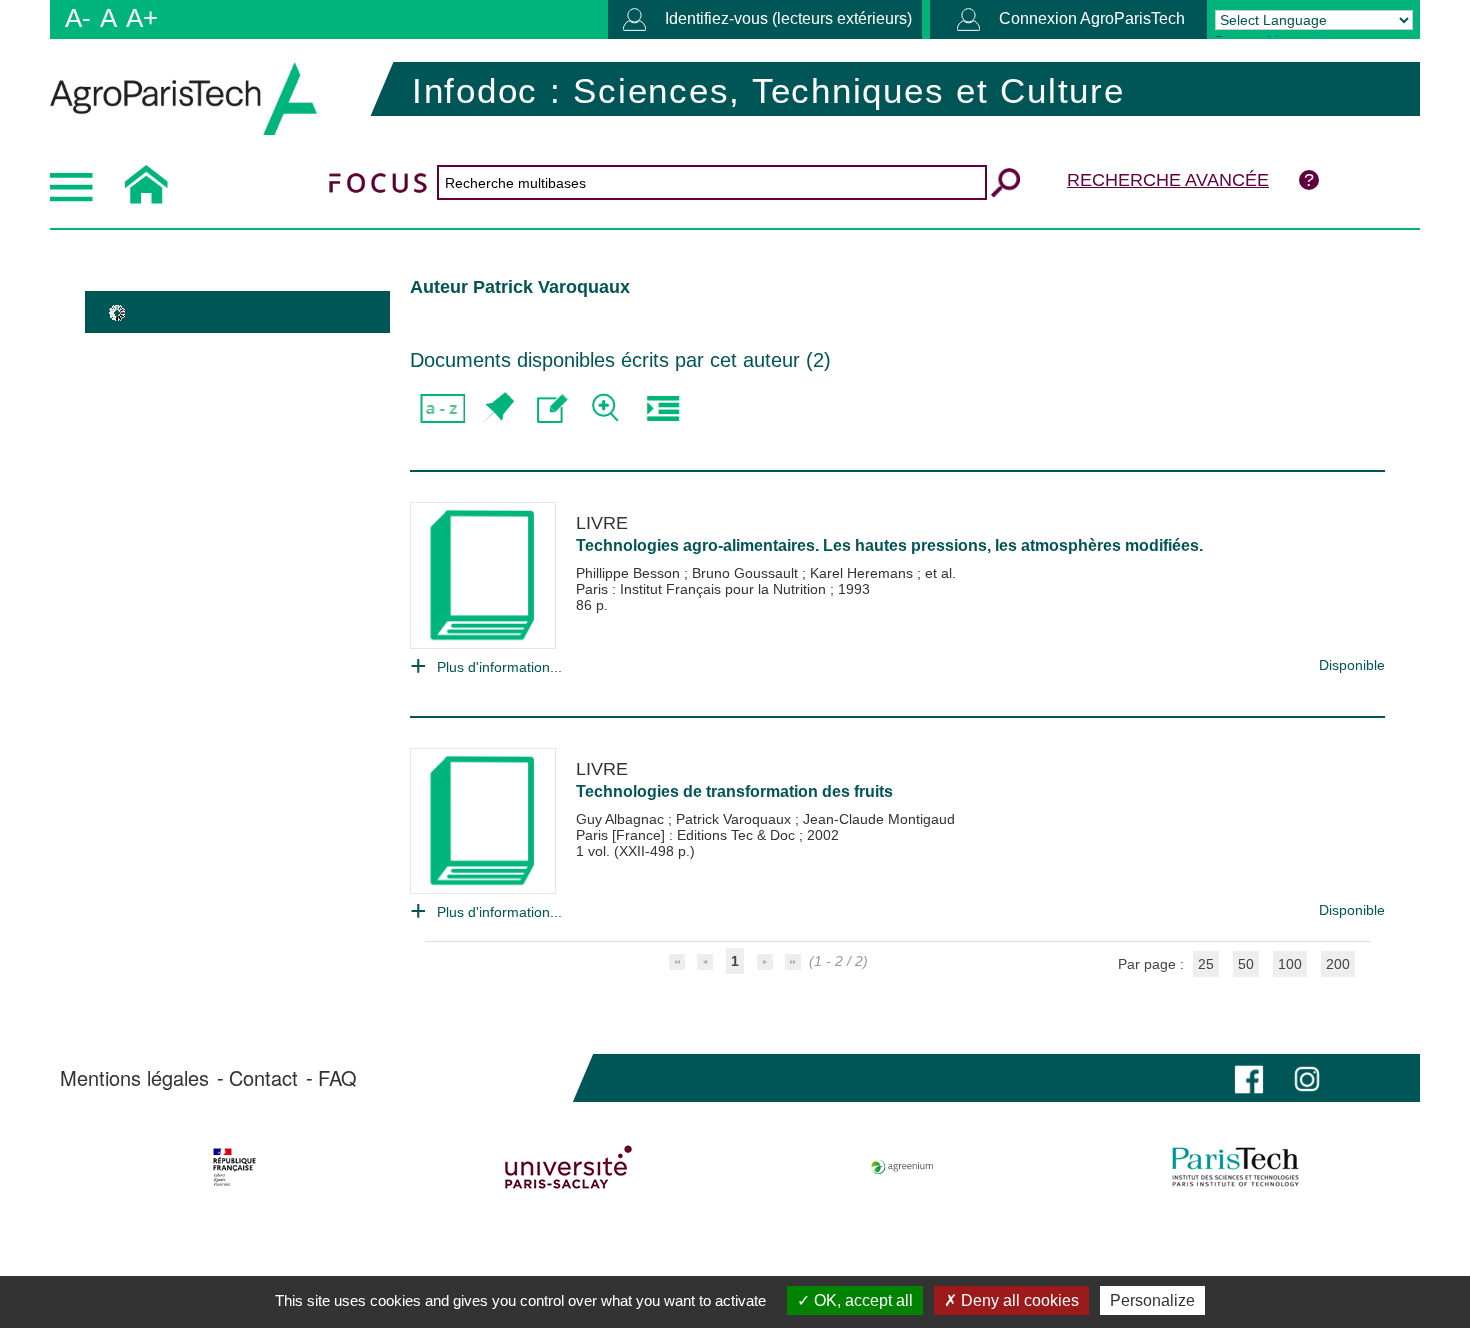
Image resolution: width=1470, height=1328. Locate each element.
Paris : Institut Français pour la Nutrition (703, 589)
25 (1206, 964)
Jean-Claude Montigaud (879, 819)
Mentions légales (134, 1078)
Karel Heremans (863, 573)
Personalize (1152, 1300)
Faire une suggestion (552, 408)
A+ (142, 18)
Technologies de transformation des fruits (734, 791)
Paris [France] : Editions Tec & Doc (687, 835)
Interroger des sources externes (662, 408)
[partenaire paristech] (1235, 1167)
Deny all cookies (1018, 1300)
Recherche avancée (1168, 180)
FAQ (337, 1078)
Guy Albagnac (622, 819)
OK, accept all (861, 1300)
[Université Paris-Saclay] (568, 1167)
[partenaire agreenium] (902, 1167)
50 (1246, 964)
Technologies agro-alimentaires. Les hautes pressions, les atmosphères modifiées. (889, 545)
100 (1290, 964)
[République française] (234, 1167)
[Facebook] (1249, 1077)
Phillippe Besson (630, 573)
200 (1338, 964)
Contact (263, 1078)
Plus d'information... (499, 667)
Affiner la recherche (607, 408)
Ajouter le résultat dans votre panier (497, 408)
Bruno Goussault (747, 573)
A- (78, 18)
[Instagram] (1307, 1077)
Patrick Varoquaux (735, 819)
